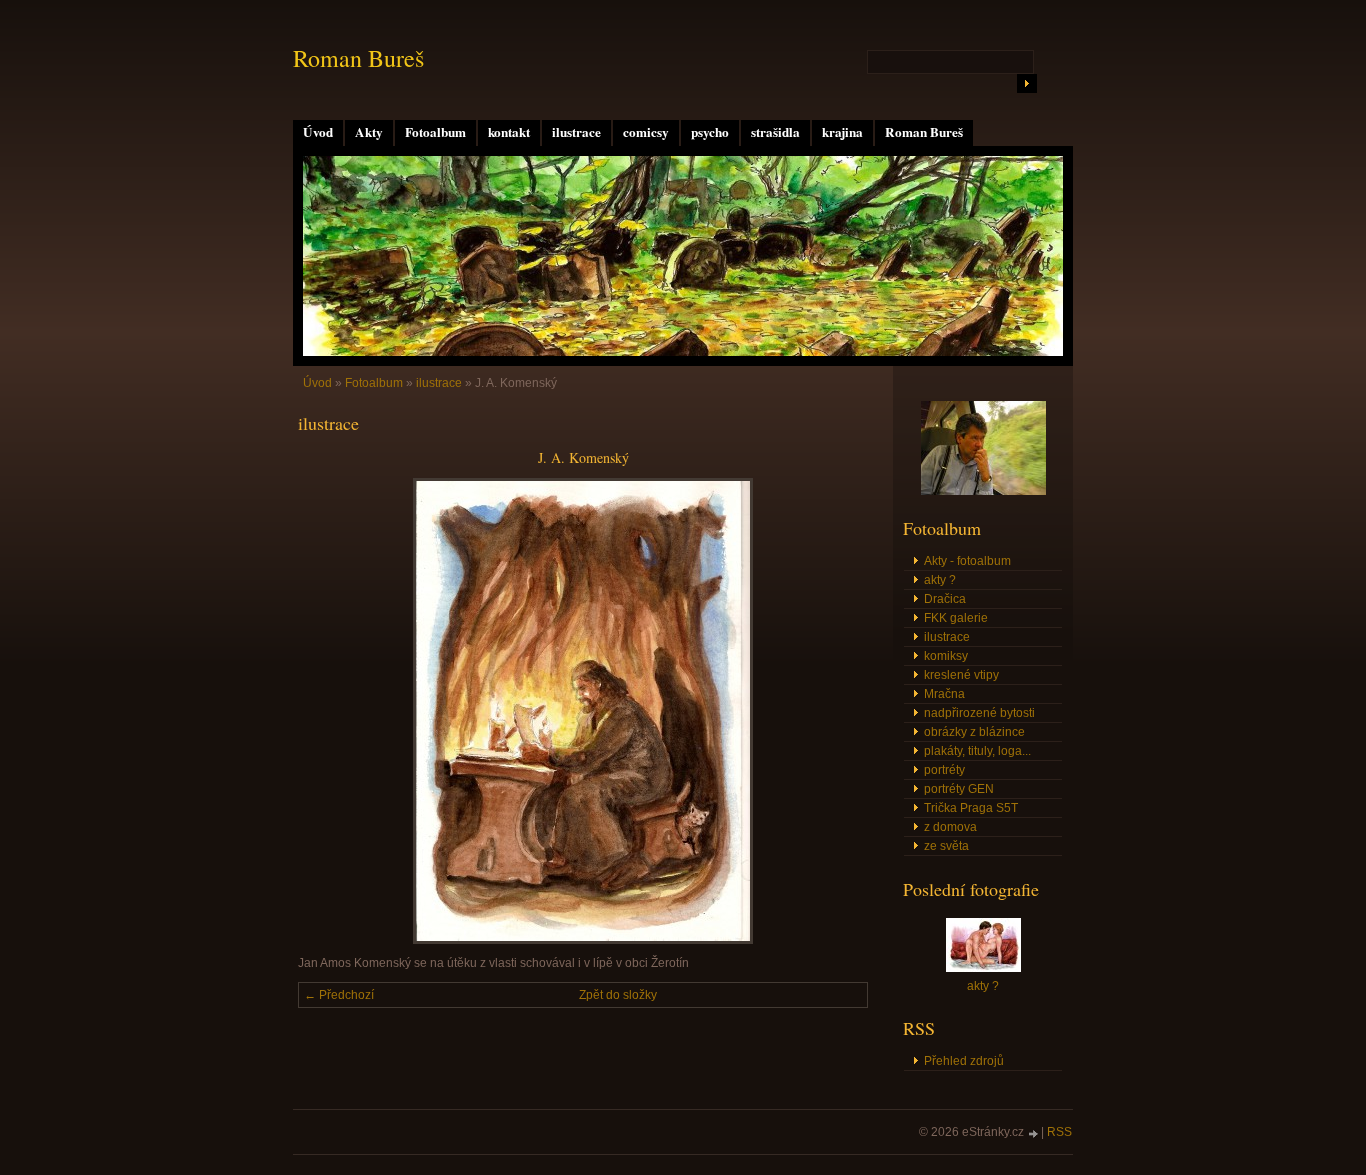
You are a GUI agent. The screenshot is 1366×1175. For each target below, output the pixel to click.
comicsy (646, 132)
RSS (1059, 1132)
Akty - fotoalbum (967, 561)
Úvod (318, 132)
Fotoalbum (435, 132)
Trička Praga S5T (971, 808)
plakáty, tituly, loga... (977, 751)
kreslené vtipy (961, 675)
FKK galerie (956, 618)
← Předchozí (339, 995)
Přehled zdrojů (964, 1061)
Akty (369, 132)
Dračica (945, 599)
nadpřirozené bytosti (979, 713)
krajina (842, 132)
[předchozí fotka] (330, 711)
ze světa (946, 846)
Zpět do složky (618, 995)
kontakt (509, 132)
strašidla (775, 132)
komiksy (946, 656)
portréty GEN (959, 789)
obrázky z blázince (974, 732)
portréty (944, 770)
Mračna (944, 694)
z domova (950, 827)
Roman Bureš (924, 132)
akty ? (940, 580)
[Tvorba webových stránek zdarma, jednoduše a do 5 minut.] (1034, 1133)
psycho (710, 132)
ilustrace (576, 132)
